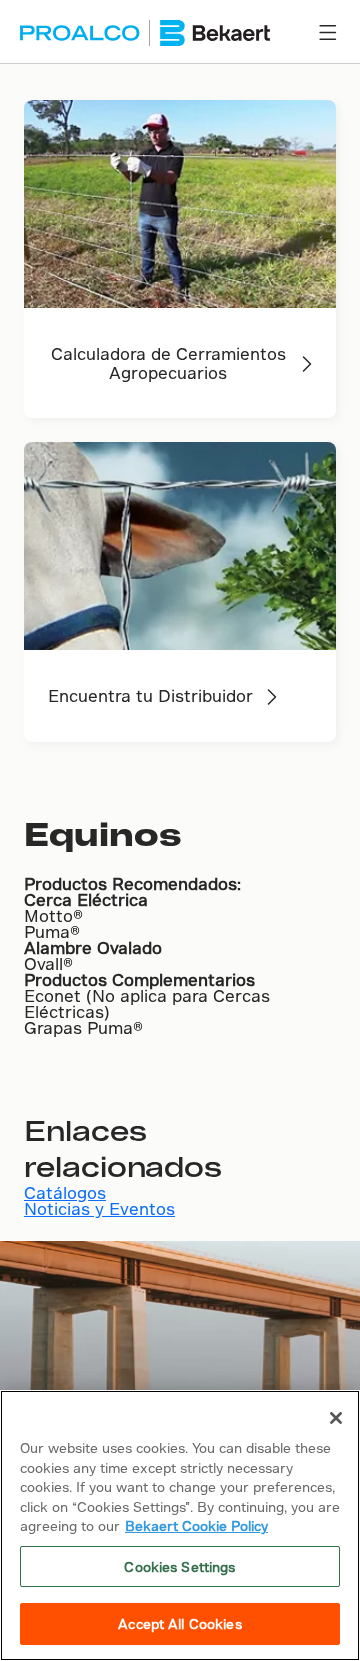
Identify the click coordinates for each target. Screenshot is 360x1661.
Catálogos (65, 1192)
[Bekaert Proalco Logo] (145, 33)
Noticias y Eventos (99, 1208)
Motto (48, 915)
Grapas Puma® (83, 1027)
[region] (180, 1525)
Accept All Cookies (179, 1623)
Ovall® (48, 963)
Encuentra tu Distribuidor (150, 695)
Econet (55, 995)
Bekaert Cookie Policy (196, 1525)
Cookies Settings (179, 1566)
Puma (47, 931)
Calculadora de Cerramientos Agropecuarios (168, 363)
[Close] (336, 1418)
